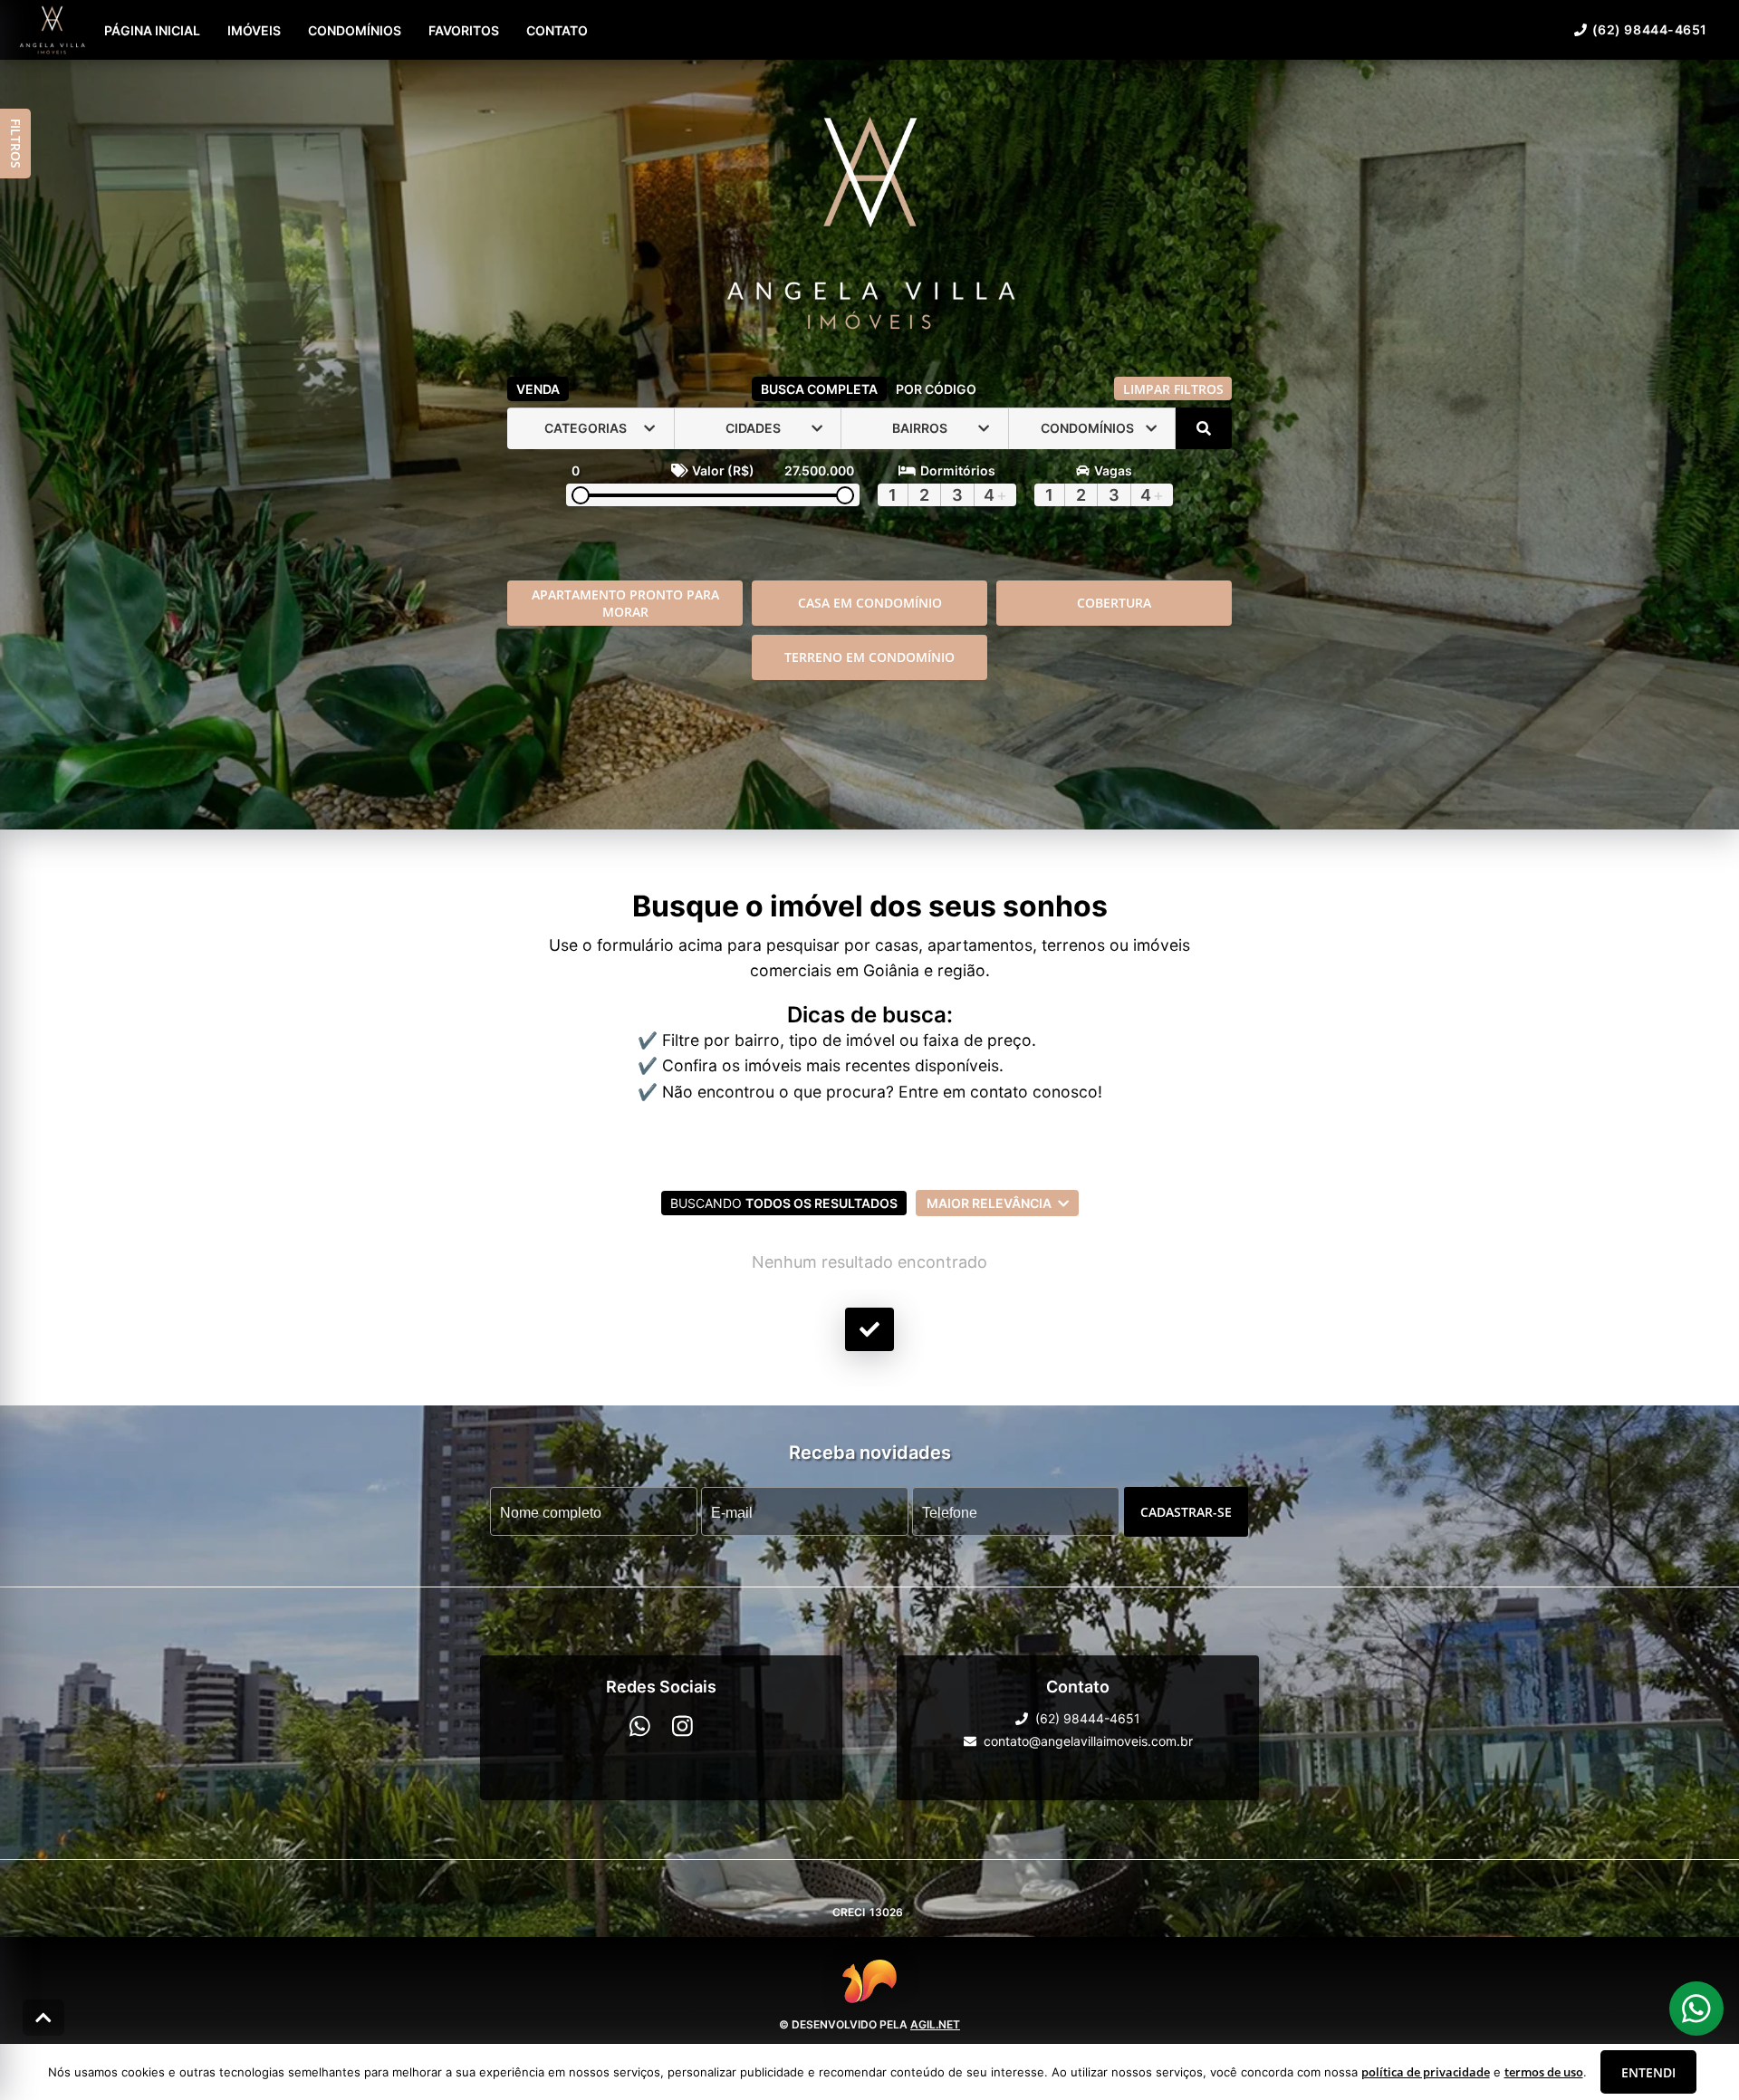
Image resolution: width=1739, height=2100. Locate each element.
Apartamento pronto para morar (625, 603)
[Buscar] (1204, 428)
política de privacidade (1426, 2072)
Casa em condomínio (870, 603)
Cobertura (1114, 603)
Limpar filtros (1173, 389)
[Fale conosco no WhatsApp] (640, 1726)
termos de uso (1544, 2072)
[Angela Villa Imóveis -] (870, 224)
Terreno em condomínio (869, 657)
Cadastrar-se (1186, 1512)
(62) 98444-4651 (1650, 29)
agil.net (935, 2024)
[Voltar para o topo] (43, 2018)
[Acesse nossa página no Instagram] (682, 1726)
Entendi (1648, 2072)
